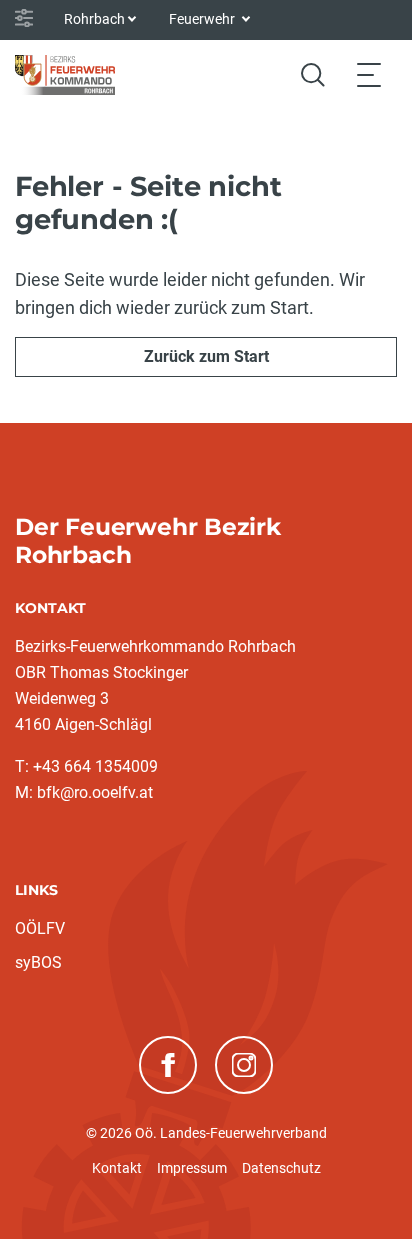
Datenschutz (281, 1168)
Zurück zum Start (206, 356)
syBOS (38, 962)
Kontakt (117, 1168)
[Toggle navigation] (369, 74)
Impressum (192, 1168)
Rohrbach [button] (94, 19)
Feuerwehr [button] (203, 19)
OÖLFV (40, 928)
